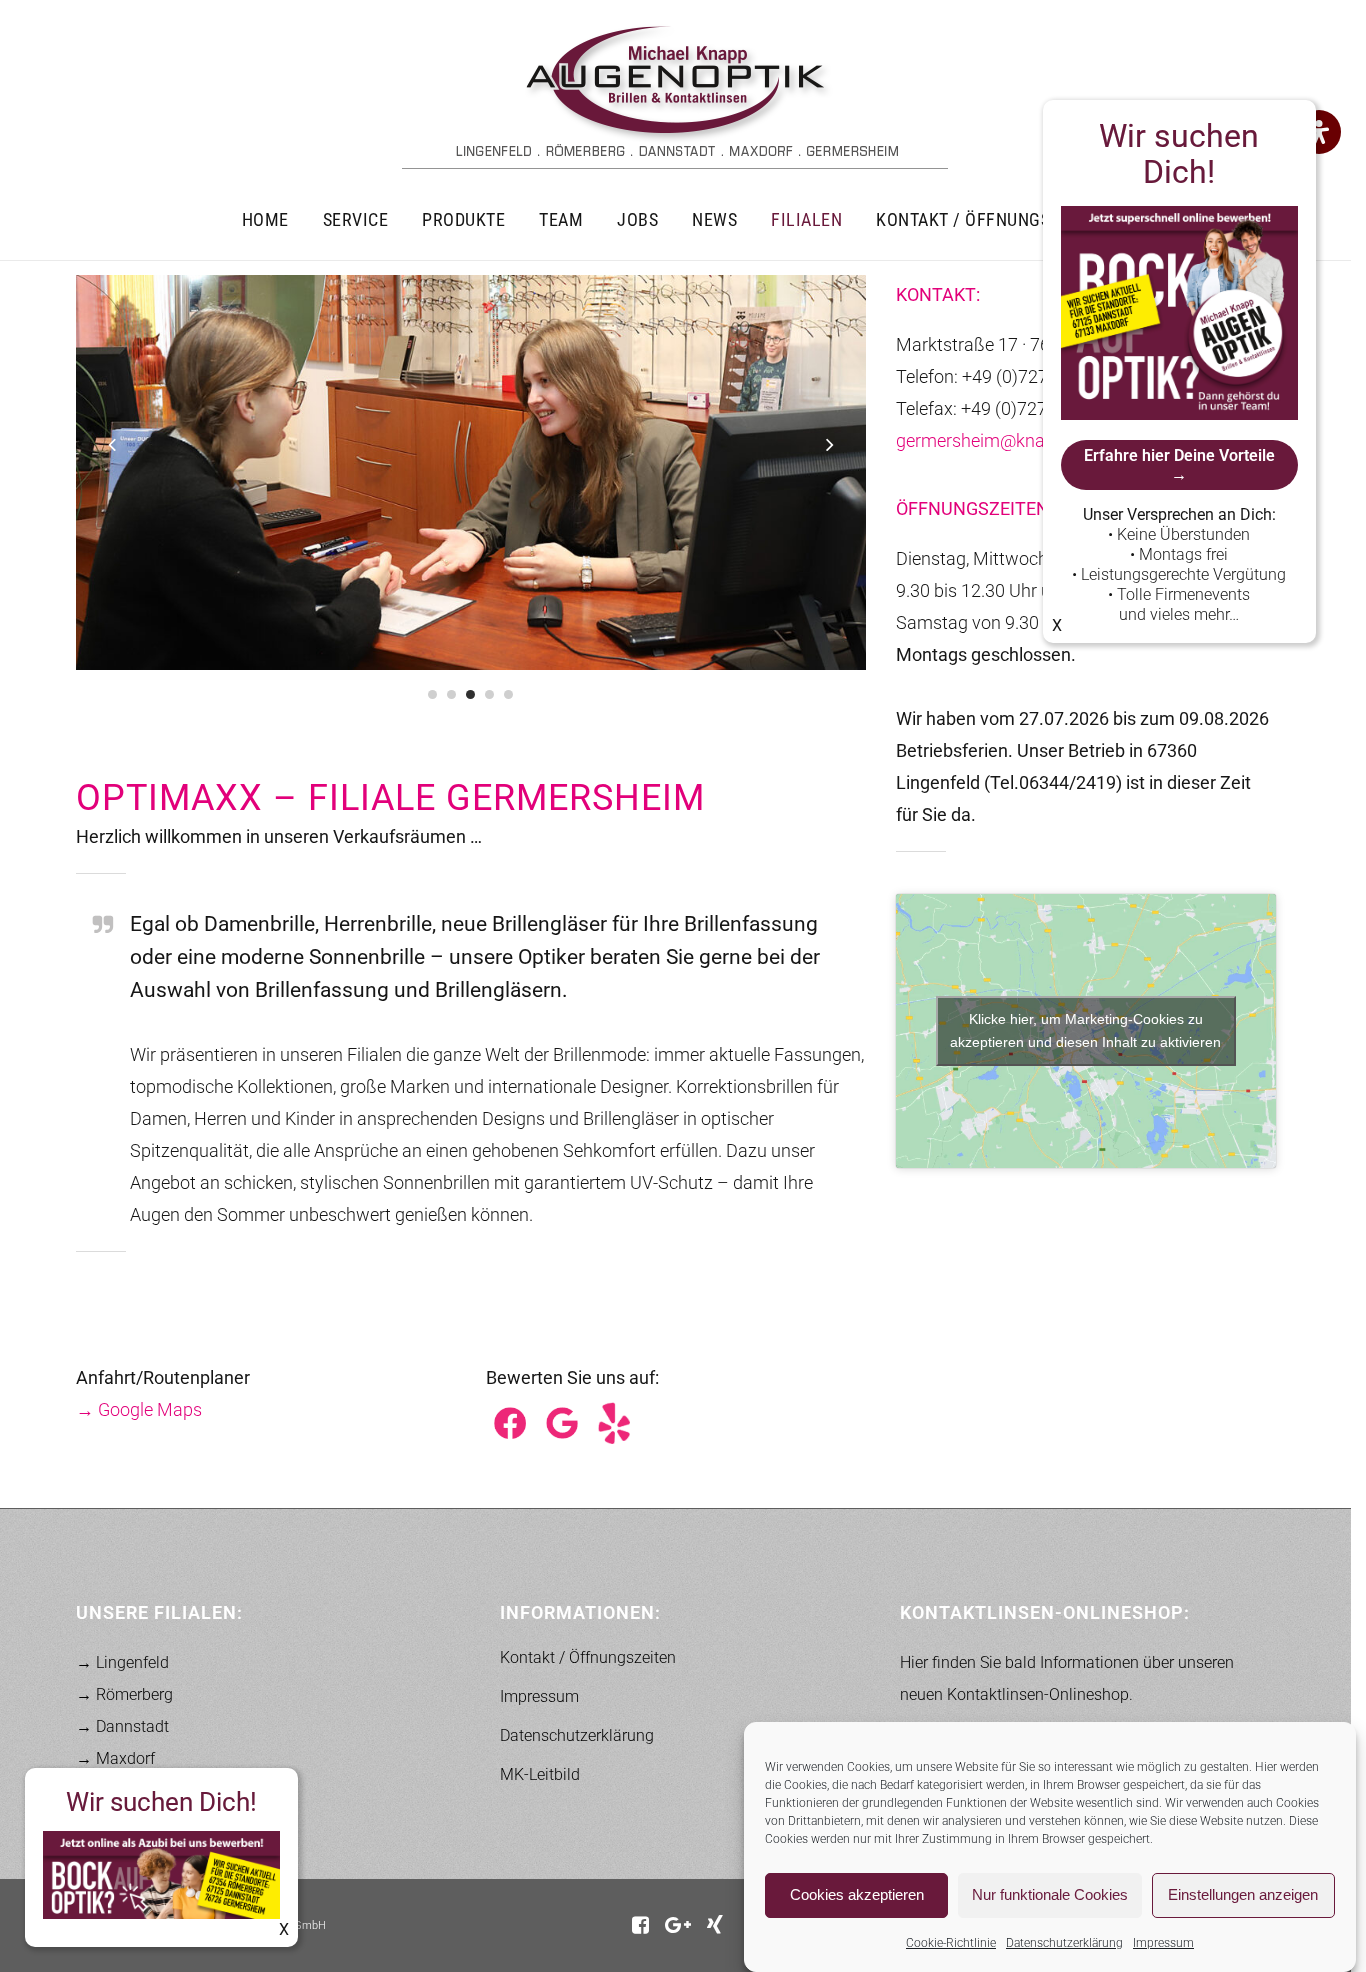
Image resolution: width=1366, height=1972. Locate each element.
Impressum (1163, 1943)
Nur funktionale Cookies (1050, 1895)
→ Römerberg (124, 1694)
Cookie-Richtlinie (951, 1943)
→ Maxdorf (115, 1758)
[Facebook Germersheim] (510, 1421)
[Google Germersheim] (562, 1421)
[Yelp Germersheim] (614, 1421)
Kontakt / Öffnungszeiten (588, 1657)
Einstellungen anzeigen (1243, 1895)
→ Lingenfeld (122, 1662)
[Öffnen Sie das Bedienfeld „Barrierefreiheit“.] (1319, 132)
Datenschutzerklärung (1064, 1943)
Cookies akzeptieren (857, 1895)
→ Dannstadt (122, 1726)
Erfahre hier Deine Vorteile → (1179, 465)
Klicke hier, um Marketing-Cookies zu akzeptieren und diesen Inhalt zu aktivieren (1085, 1030)
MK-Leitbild (540, 1774)
